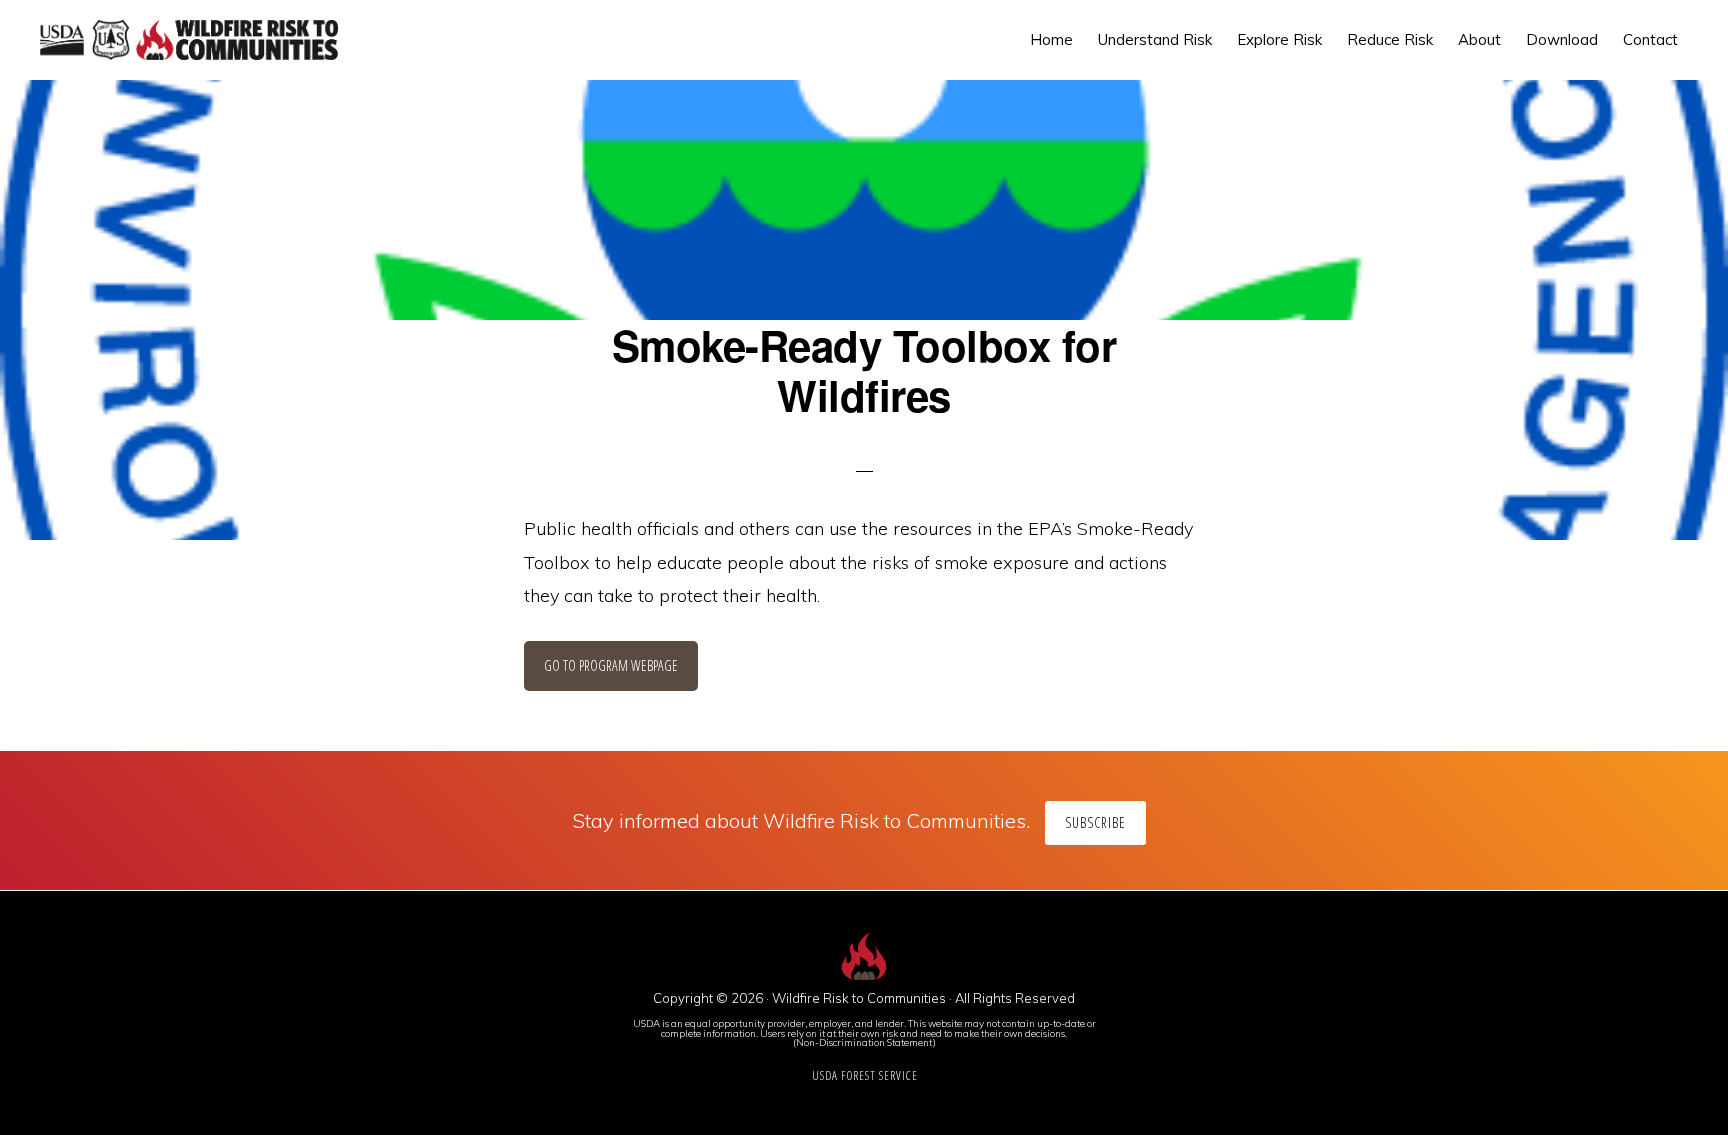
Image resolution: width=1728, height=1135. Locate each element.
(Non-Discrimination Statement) (864, 1042)
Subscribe (1095, 822)
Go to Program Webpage (611, 665)
